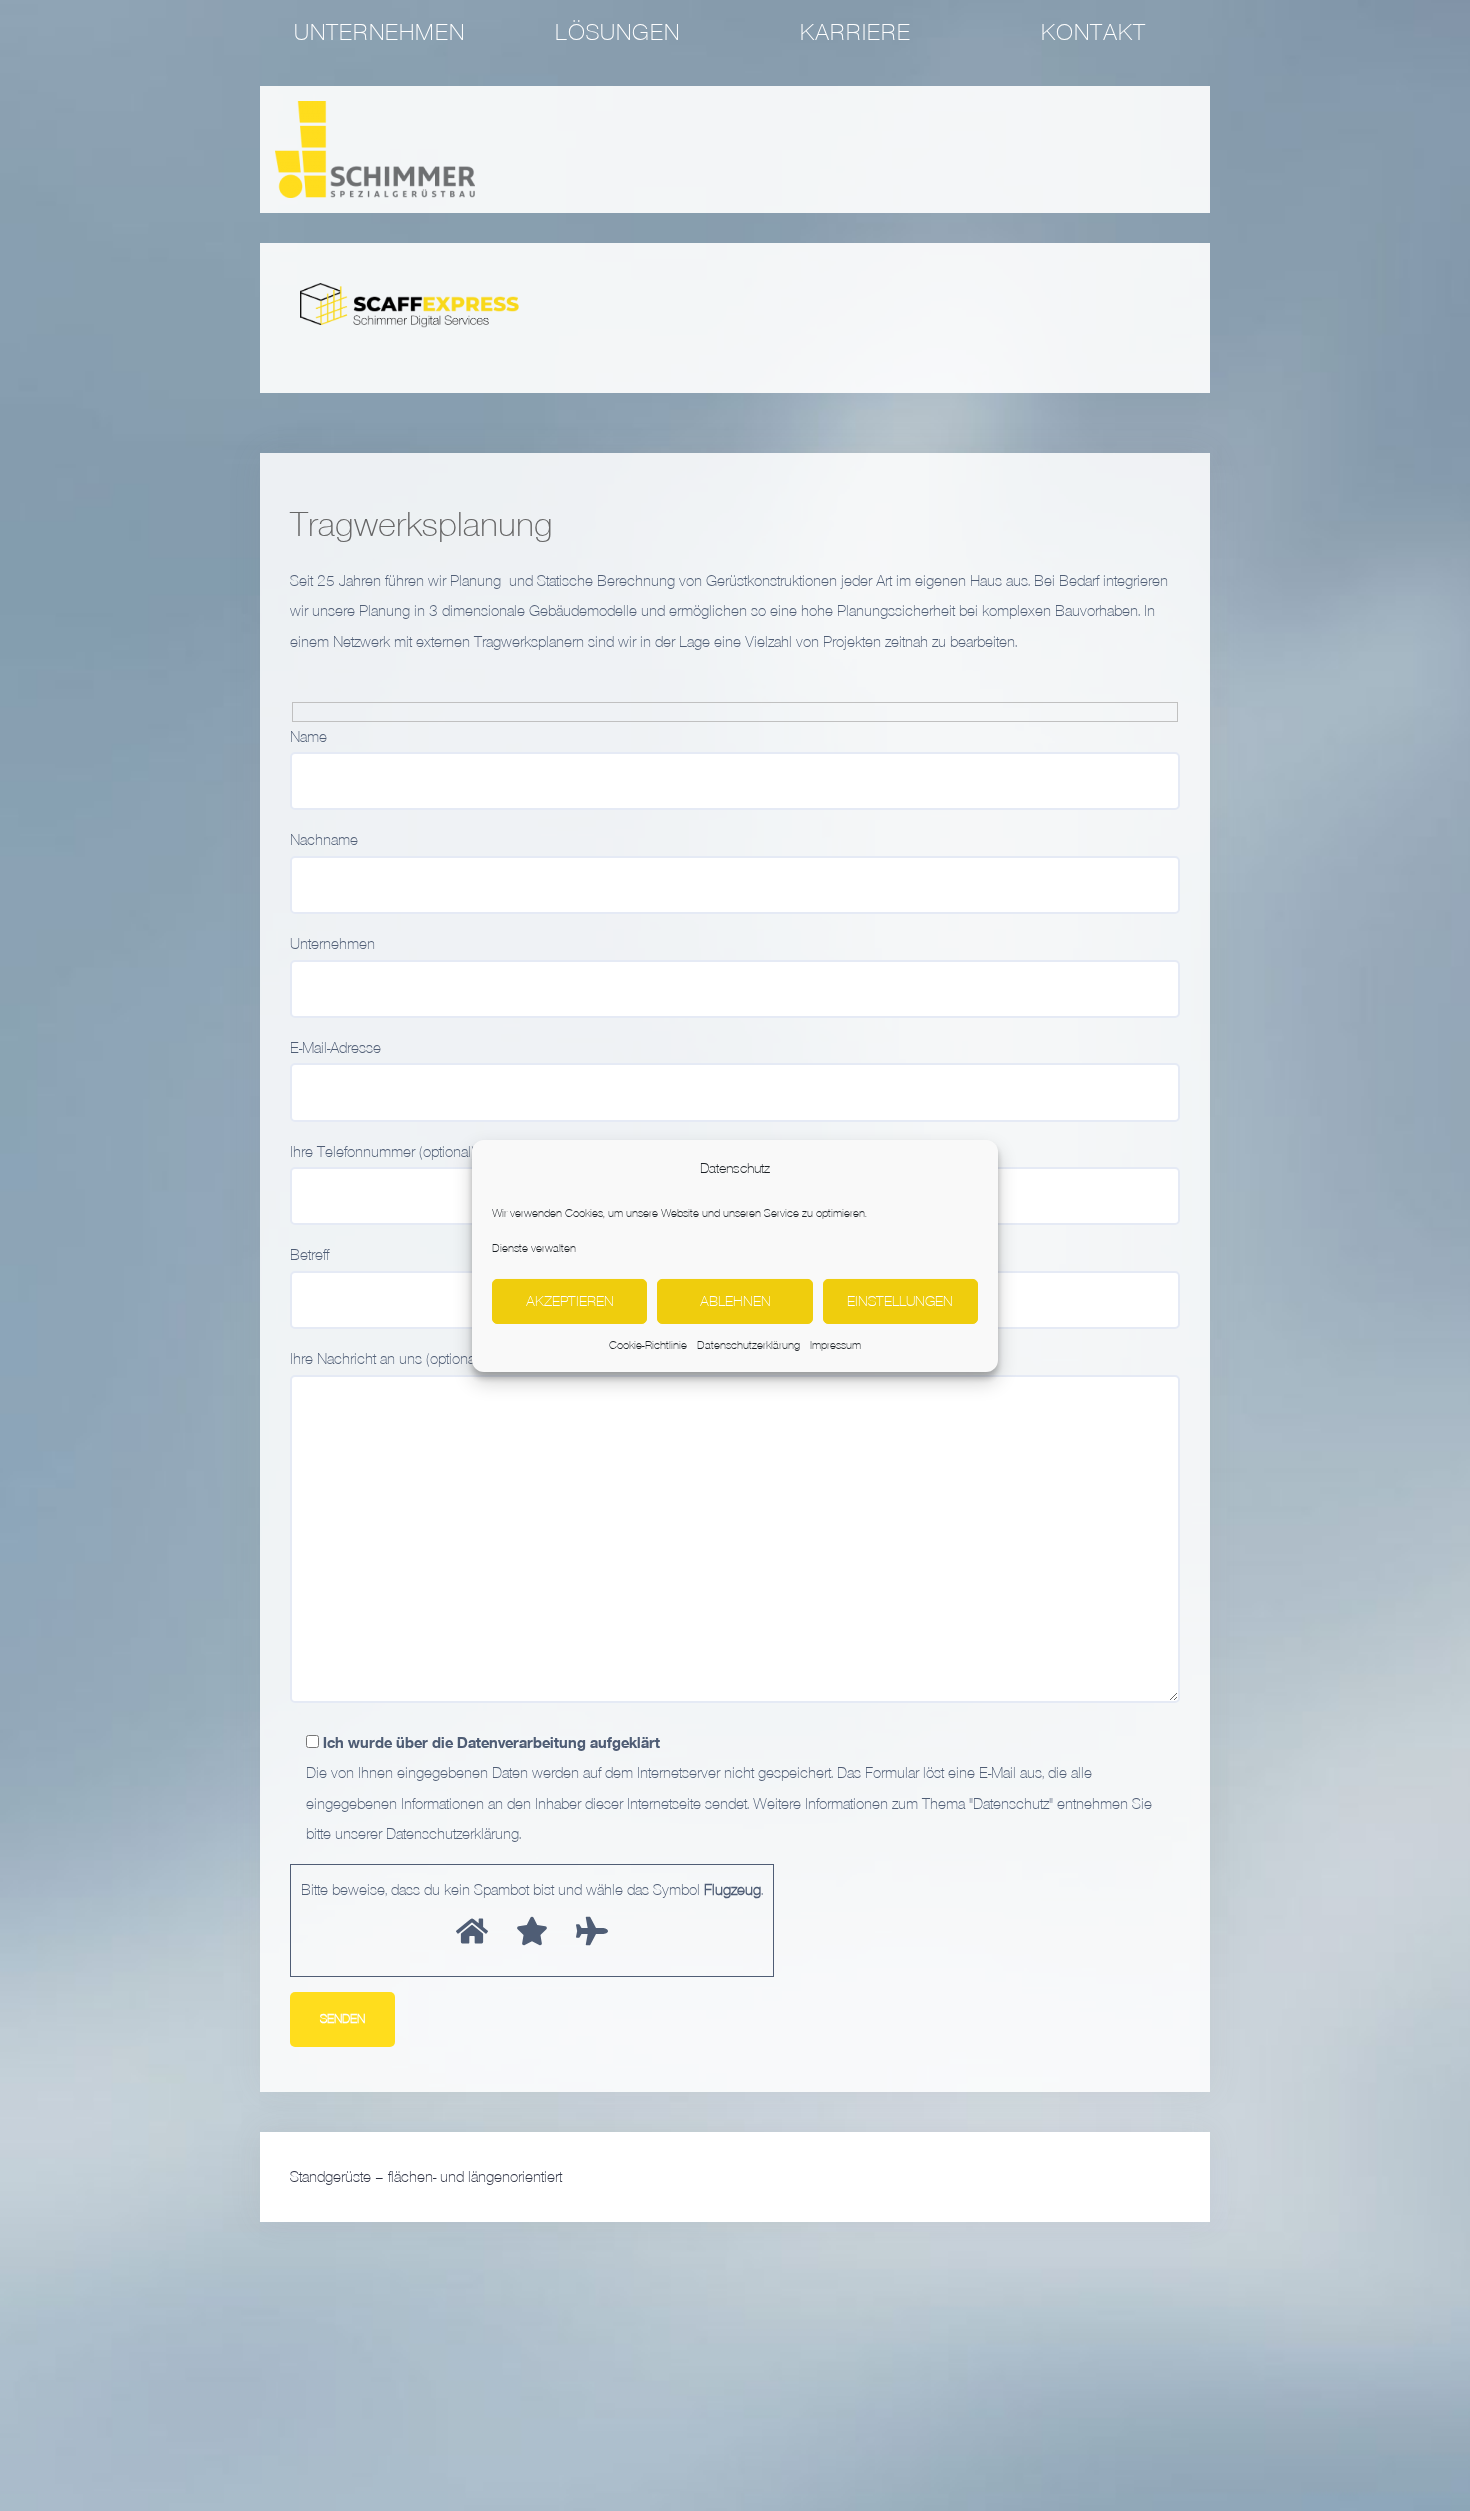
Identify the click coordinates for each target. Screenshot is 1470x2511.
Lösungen (617, 32)
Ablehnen (735, 1300)
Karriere (855, 32)
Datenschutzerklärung (748, 1345)
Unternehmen (379, 32)
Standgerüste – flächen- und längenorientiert (426, 2177)
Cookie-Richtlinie (648, 1345)
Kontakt (1093, 32)
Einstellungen (900, 1300)
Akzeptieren (570, 1300)
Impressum (835, 1345)
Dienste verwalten (534, 1247)
